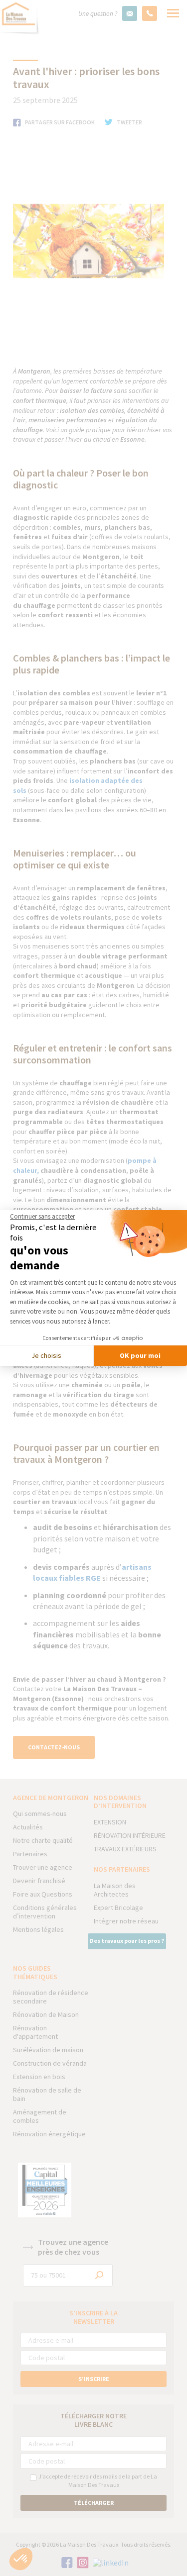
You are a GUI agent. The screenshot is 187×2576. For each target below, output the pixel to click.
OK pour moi (140, 1355)
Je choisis (46, 1355)
